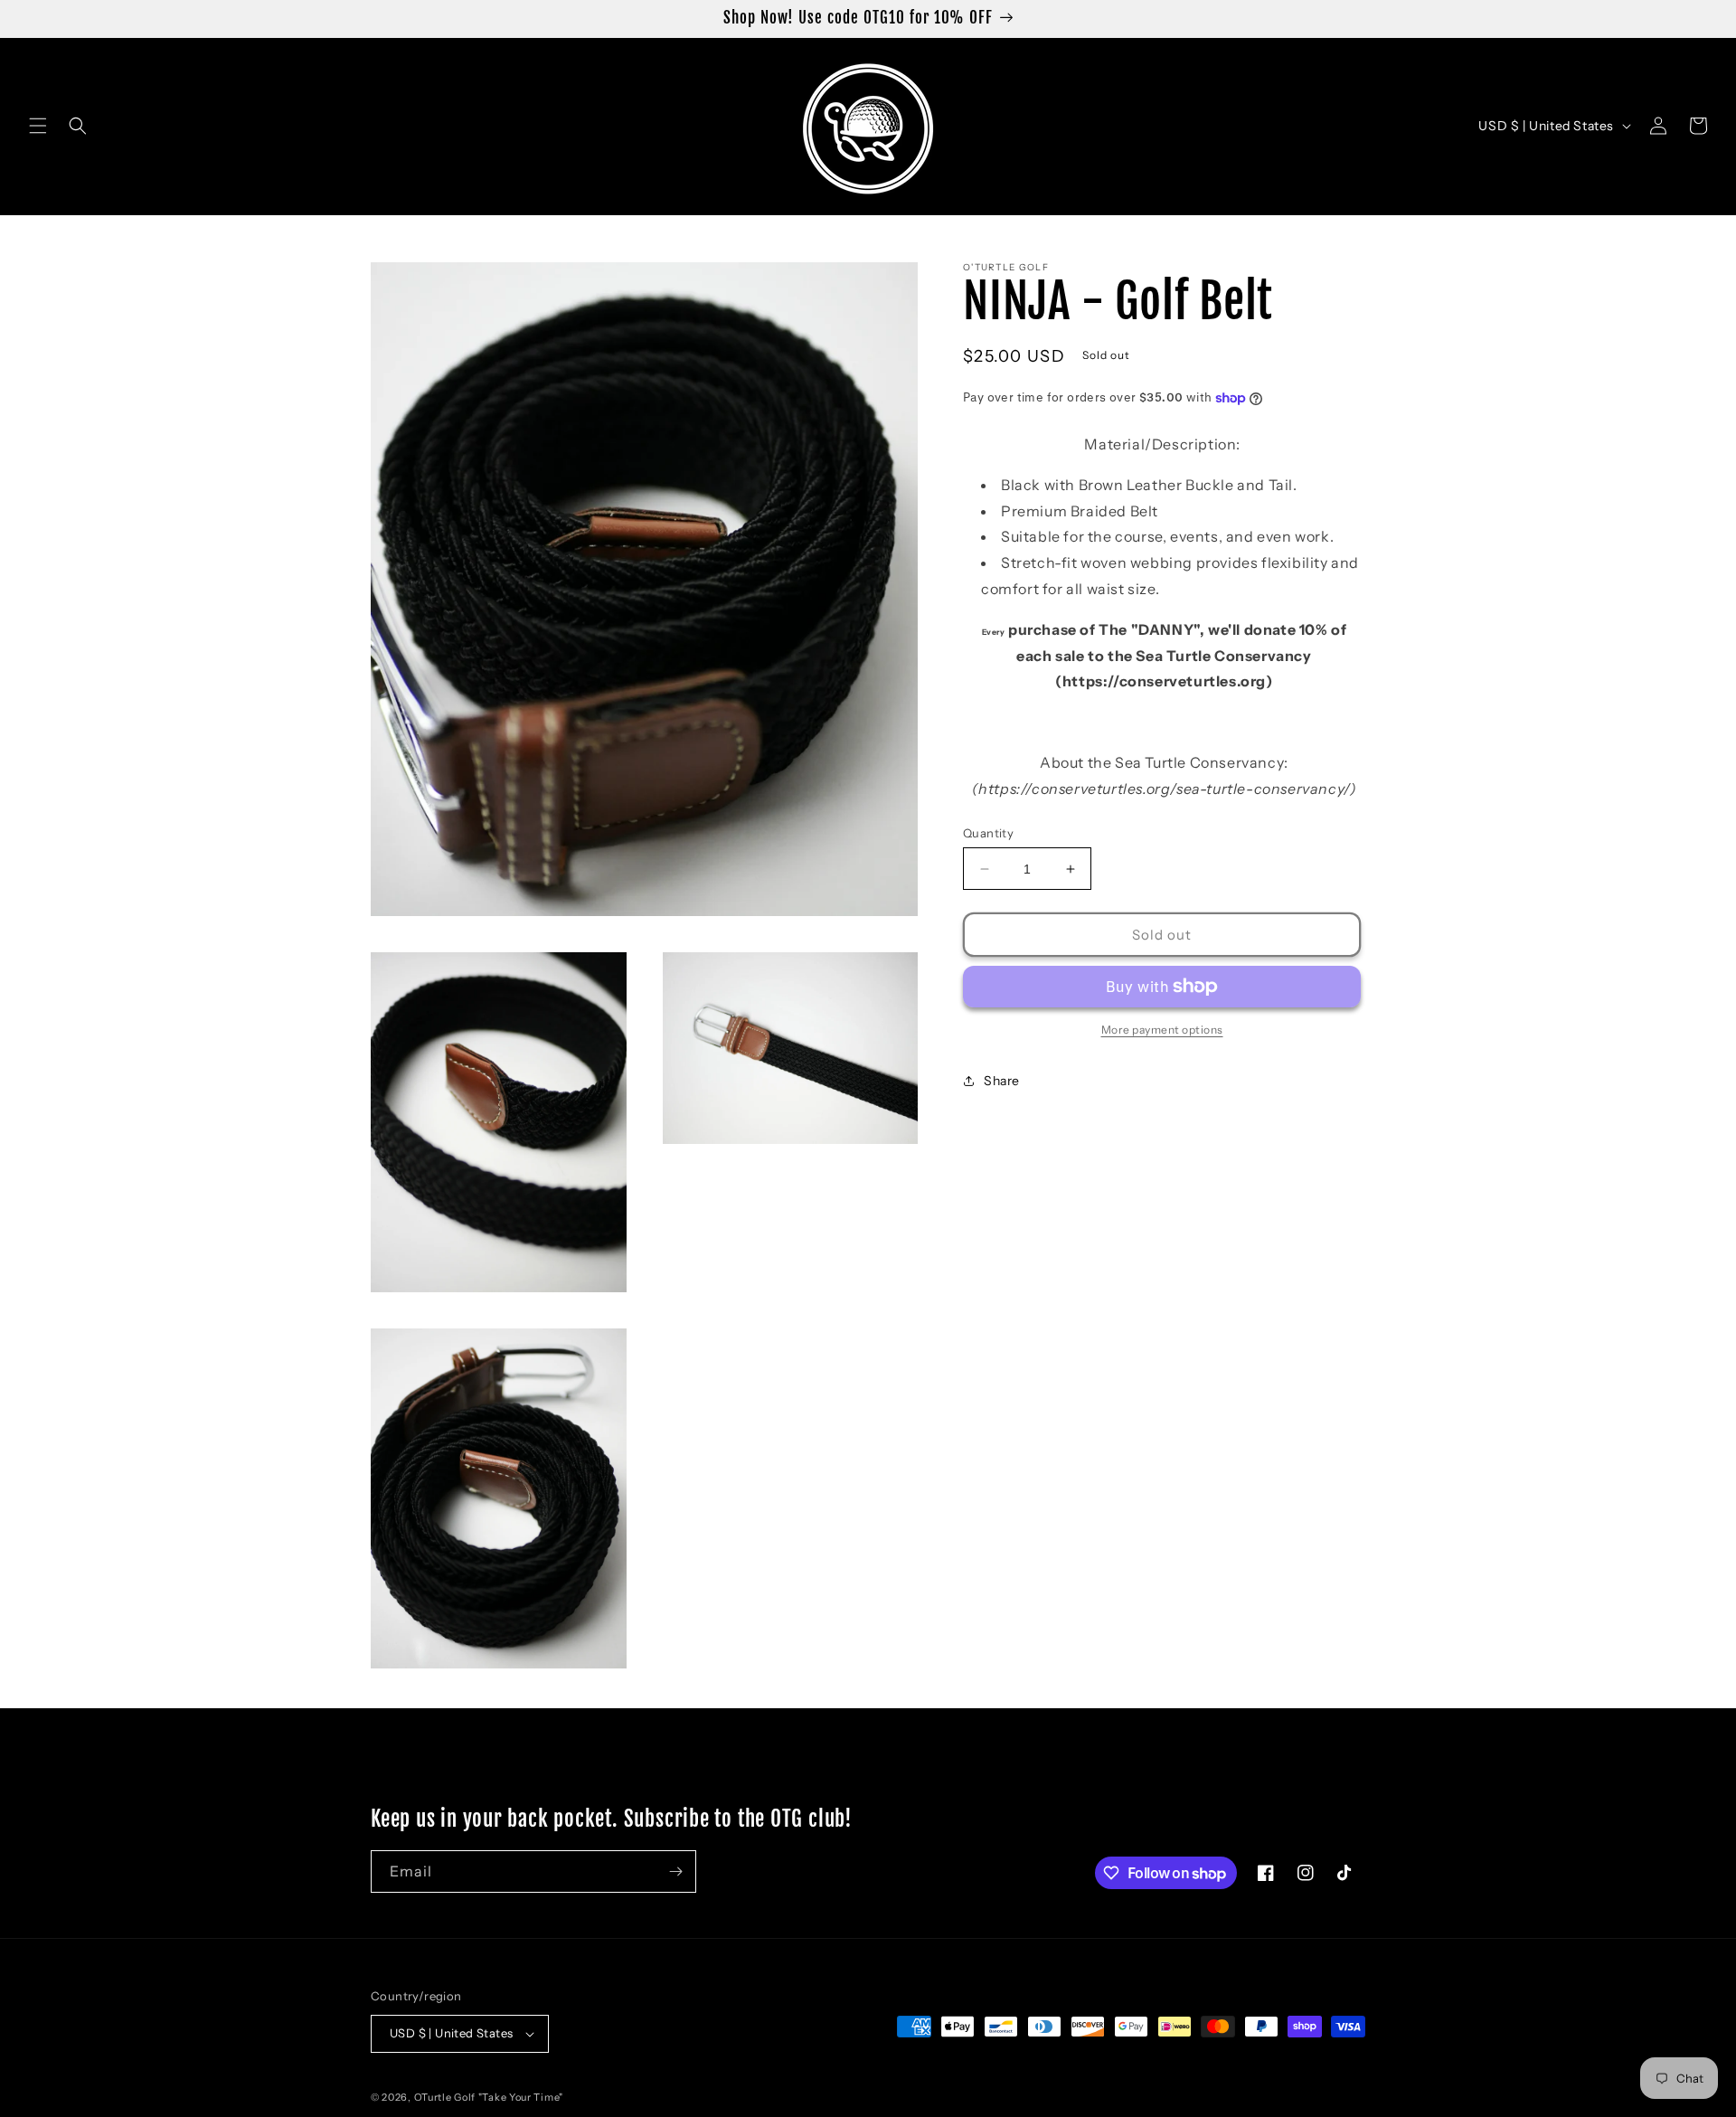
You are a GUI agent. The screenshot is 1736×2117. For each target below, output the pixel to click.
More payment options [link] (1162, 1030)
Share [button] (1002, 1080)
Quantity (988, 833)
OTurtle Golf (445, 2097)
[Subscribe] (675, 1871)
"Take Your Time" (521, 2097)
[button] (38, 126)
